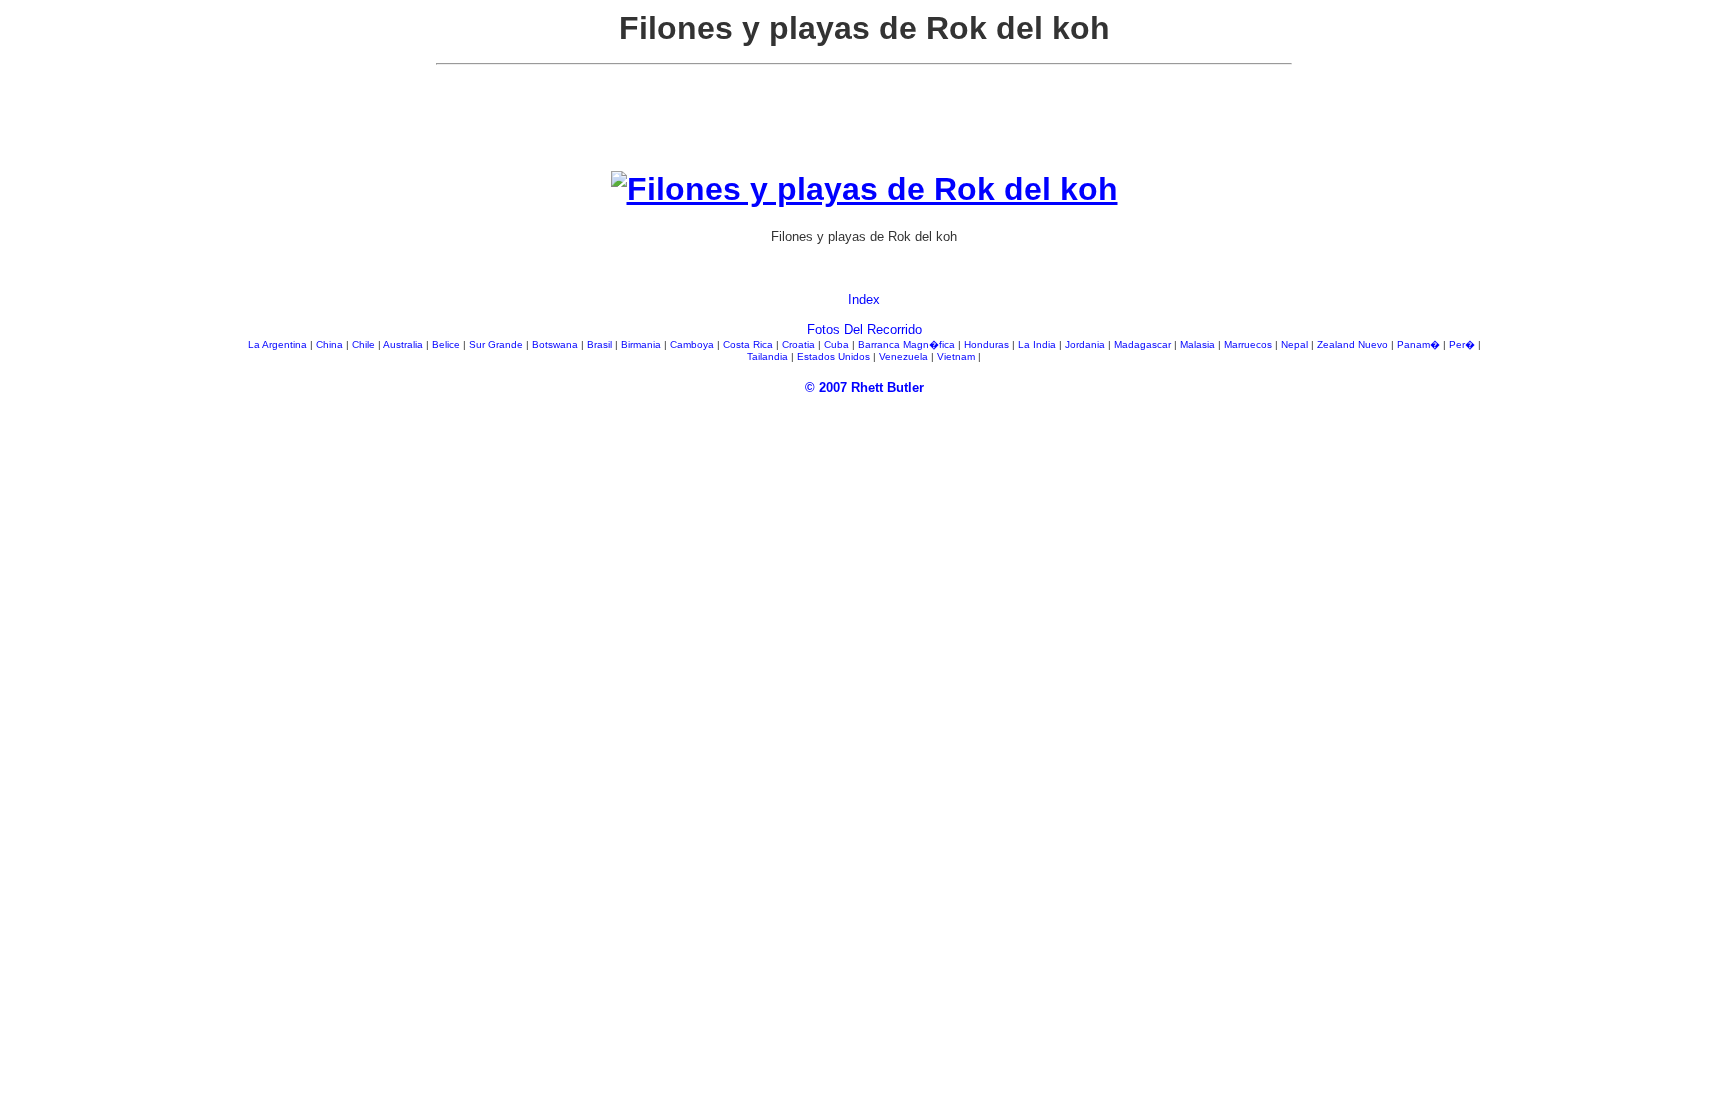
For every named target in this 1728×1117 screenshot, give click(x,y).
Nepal (1296, 344)
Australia (404, 344)
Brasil (601, 344)
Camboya (693, 344)
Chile (365, 344)
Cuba (838, 344)
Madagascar (1144, 344)
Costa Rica (749, 344)
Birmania (642, 344)
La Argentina (279, 344)
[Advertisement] (864, 126)
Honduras (988, 344)
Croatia (800, 344)
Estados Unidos (835, 356)
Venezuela (905, 356)
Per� (1463, 344)
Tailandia (769, 356)
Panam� (1420, 344)
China (331, 344)
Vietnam (957, 356)
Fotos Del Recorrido (864, 329)
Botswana (556, 344)
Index (864, 299)
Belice (447, 344)
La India (1038, 344)
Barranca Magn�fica (908, 344)
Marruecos (1249, 344)
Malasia (1199, 344)
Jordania (1086, 344)
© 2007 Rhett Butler (864, 387)
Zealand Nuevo (1354, 344)
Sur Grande (497, 344)
